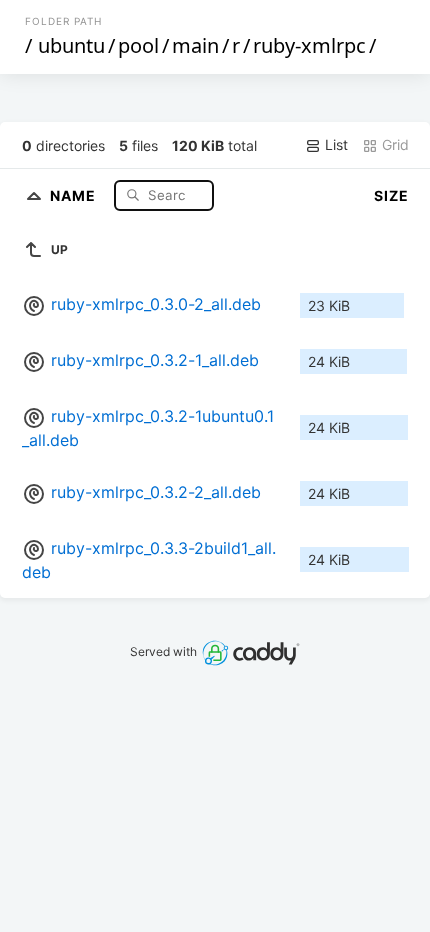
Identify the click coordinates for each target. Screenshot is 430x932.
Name (75, 194)
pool (138, 45)
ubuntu (71, 45)
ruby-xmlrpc (309, 45)
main (195, 45)
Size (391, 195)
